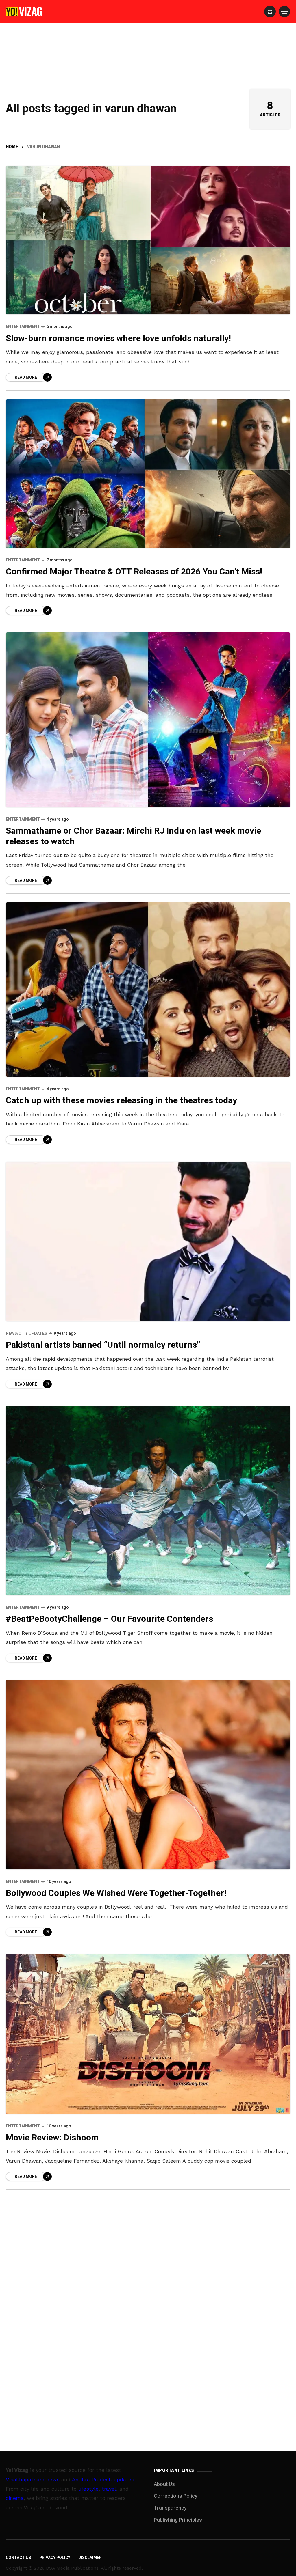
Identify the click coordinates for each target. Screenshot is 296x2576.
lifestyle (88, 2489)
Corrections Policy (176, 2496)
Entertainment (23, 327)
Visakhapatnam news (33, 2479)
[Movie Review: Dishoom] (148, 2034)
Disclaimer (90, 2558)
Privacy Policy (55, 2558)
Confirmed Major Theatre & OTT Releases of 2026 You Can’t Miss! (134, 572)
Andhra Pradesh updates (103, 2479)
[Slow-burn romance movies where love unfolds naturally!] (148, 240)
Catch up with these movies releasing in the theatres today (121, 1101)
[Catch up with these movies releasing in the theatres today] (148, 990)
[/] (270, 12)
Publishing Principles (178, 2520)
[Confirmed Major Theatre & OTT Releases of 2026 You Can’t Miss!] (148, 474)
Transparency (170, 2508)
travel (109, 2489)
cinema (15, 2498)
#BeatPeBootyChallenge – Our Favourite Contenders (109, 1619)
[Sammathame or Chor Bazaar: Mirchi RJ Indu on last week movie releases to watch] (148, 720)
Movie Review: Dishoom (52, 2138)
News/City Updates (26, 1333)
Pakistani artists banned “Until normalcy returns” (103, 1345)
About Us (164, 2484)
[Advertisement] (148, 50)
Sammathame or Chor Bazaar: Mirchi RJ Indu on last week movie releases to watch (133, 836)
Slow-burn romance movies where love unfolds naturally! (118, 339)
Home (12, 147)
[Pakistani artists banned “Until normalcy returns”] (148, 1242)
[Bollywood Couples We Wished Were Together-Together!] (148, 1775)
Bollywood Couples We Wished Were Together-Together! (116, 1893)
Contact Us (18, 2558)
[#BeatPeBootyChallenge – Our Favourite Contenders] (148, 1501)
